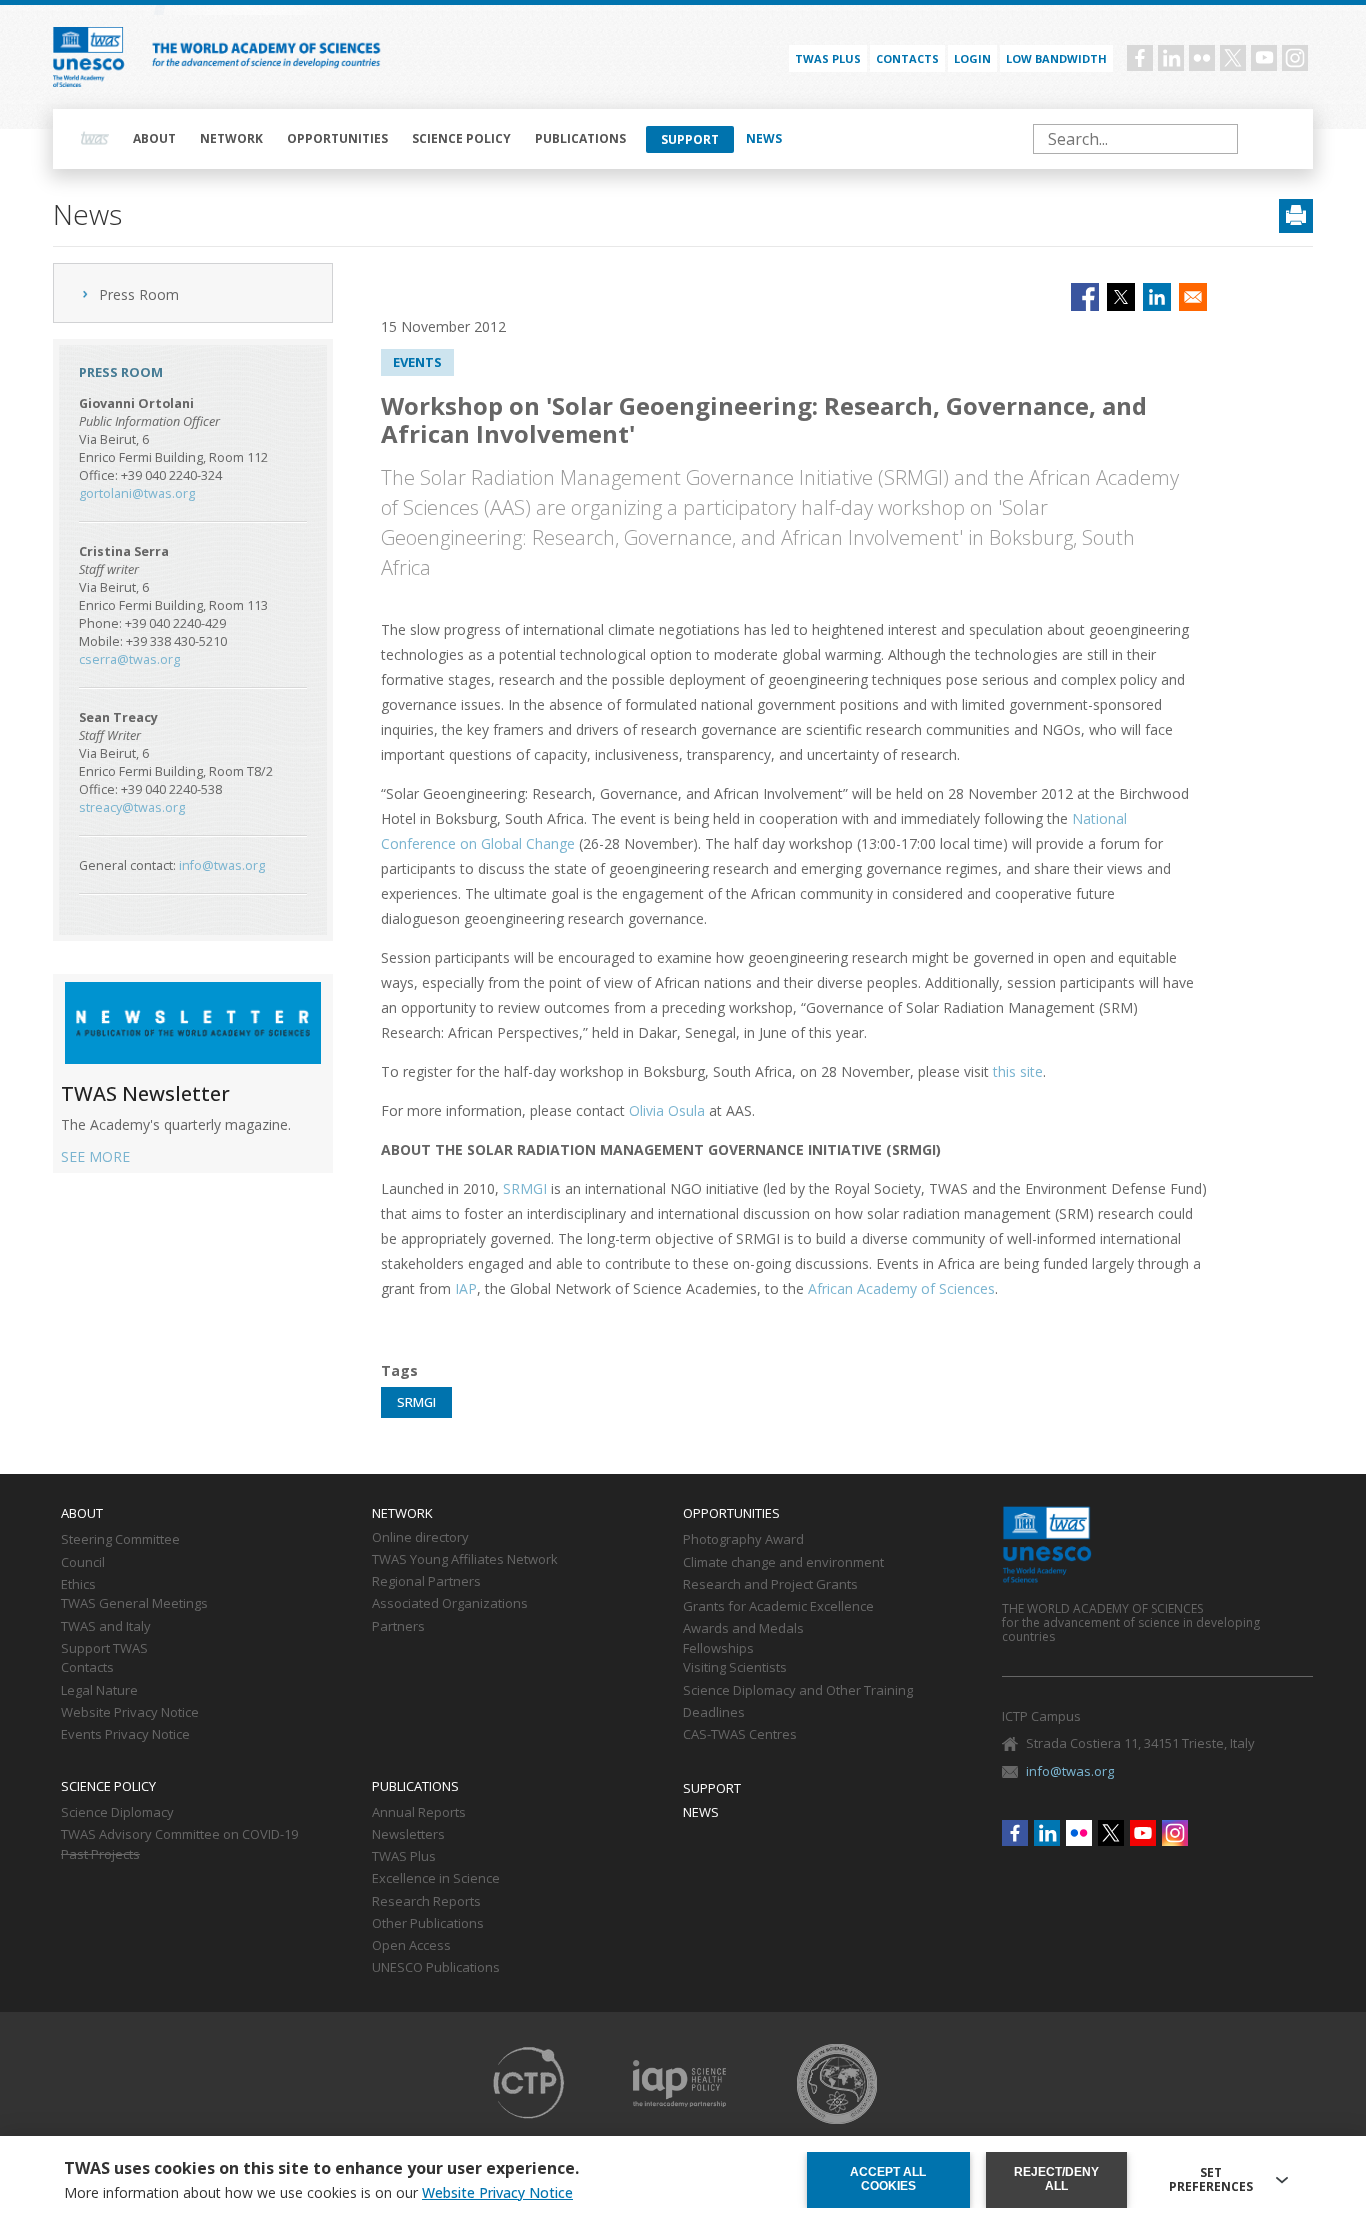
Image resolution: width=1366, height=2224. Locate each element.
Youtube (1264, 58)
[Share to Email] (1193, 297)
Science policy (461, 138)
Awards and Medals (743, 1629)
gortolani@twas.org (137, 493)
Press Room (139, 294)
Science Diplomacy (117, 1813)
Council (83, 1563)
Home (95, 139)
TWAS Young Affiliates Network (465, 1560)
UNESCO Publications (436, 1968)
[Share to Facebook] (1085, 297)
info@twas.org (222, 865)
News (764, 138)
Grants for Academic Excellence (778, 1607)
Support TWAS (104, 1649)
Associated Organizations (450, 1604)
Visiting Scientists (735, 1668)
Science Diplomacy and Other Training (798, 1691)
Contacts (907, 58)
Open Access (411, 1946)
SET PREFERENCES (1211, 2180)
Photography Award (743, 1540)
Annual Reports (419, 1813)
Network (231, 138)
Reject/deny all (1056, 2179)
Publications (580, 138)
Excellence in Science (436, 1879)
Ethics (78, 1585)
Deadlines (714, 1713)
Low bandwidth (1056, 58)
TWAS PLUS (828, 58)
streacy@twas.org (132, 807)
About (154, 138)
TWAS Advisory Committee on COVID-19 (179, 1835)
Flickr (1202, 58)
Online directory (420, 1538)
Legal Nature (99, 1691)
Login (972, 58)
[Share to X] (1121, 297)
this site (1018, 1071)
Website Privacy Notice (130, 1713)
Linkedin (1171, 58)
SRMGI (525, 1188)
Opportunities (337, 138)
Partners (398, 1627)
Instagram (1295, 58)
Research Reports (426, 1902)
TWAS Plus (404, 1857)
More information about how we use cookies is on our (318, 2193)
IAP (466, 1288)
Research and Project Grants (770, 1585)
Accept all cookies (888, 2179)
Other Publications (428, 1924)
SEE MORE (95, 1156)
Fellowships (718, 1649)
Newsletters (408, 1835)
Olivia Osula (667, 1110)
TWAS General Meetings (134, 1604)
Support (690, 139)
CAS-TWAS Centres (740, 1735)
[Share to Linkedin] (1157, 297)
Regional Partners (426, 1582)
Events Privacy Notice (125, 1735)
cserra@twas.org (129, 659)
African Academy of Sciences (901, 1288)
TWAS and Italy (106, 1627)
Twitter (1233, 58)
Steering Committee (120, 1540)
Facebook (1140, 58)
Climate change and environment (783, 1563)
